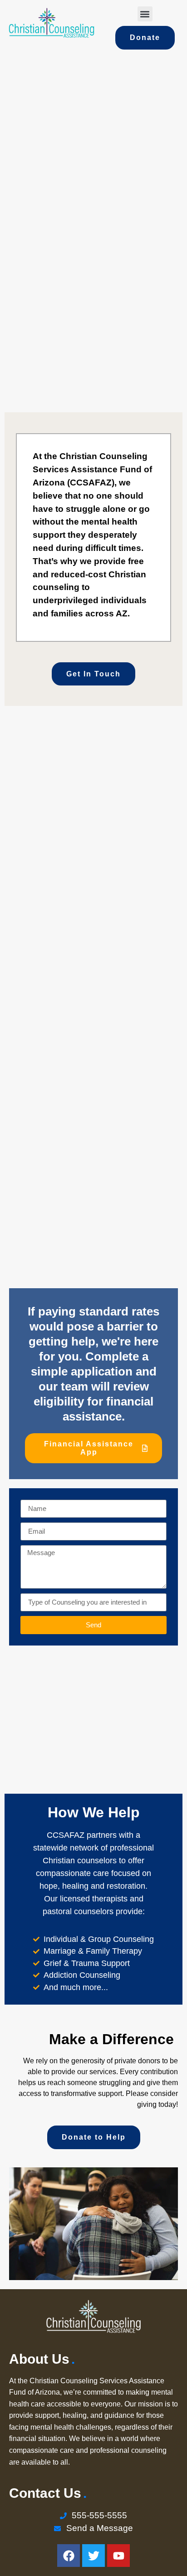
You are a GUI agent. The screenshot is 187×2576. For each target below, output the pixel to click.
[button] (145, 14)
